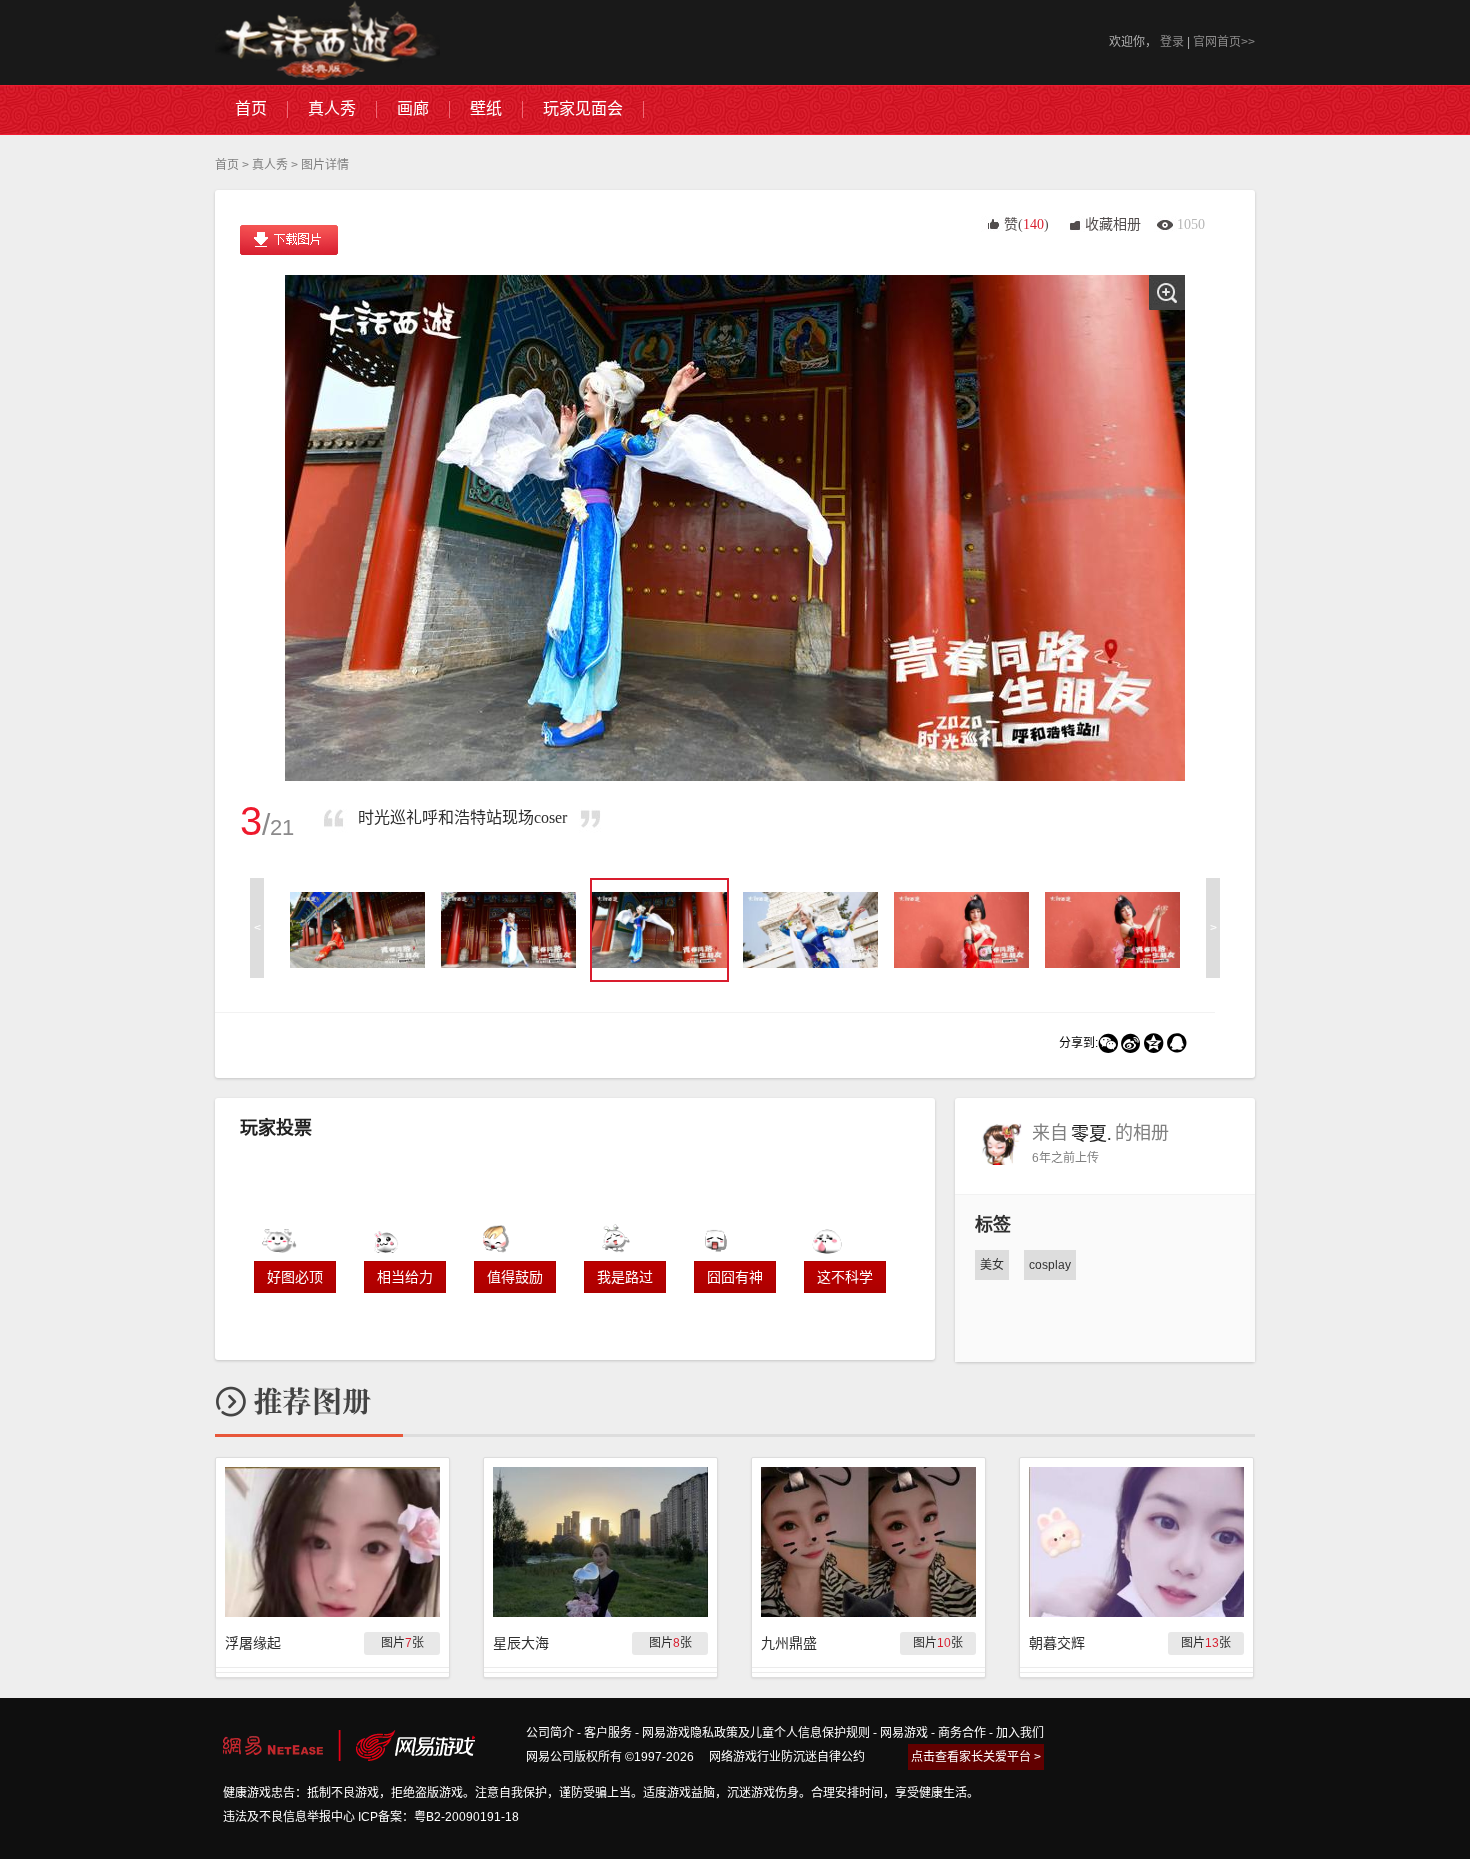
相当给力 (405, 1277)
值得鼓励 (515, 1277)
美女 (992, 1265)
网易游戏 (904, 1733)
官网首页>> (1224, 42)
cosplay (1050, 1265)
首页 (227, 165)
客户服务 (608, 1733)
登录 (1172, 42)
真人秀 (270, 165)
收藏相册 (1113, 224)
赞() (1026, 224)
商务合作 (962, 1733)
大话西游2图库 (327, 42)
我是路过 (625, 1277)
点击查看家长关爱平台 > (976, 1757)
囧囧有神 (735, 1277)
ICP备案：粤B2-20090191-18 (438, 1817)
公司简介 (550, 1733)
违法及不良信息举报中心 (289, 1817)
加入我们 (1020, 1733)
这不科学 (845, 1277)
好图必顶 (295, 1277)
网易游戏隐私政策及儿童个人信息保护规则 (756, 1733)
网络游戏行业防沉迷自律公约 (787, 1757)
